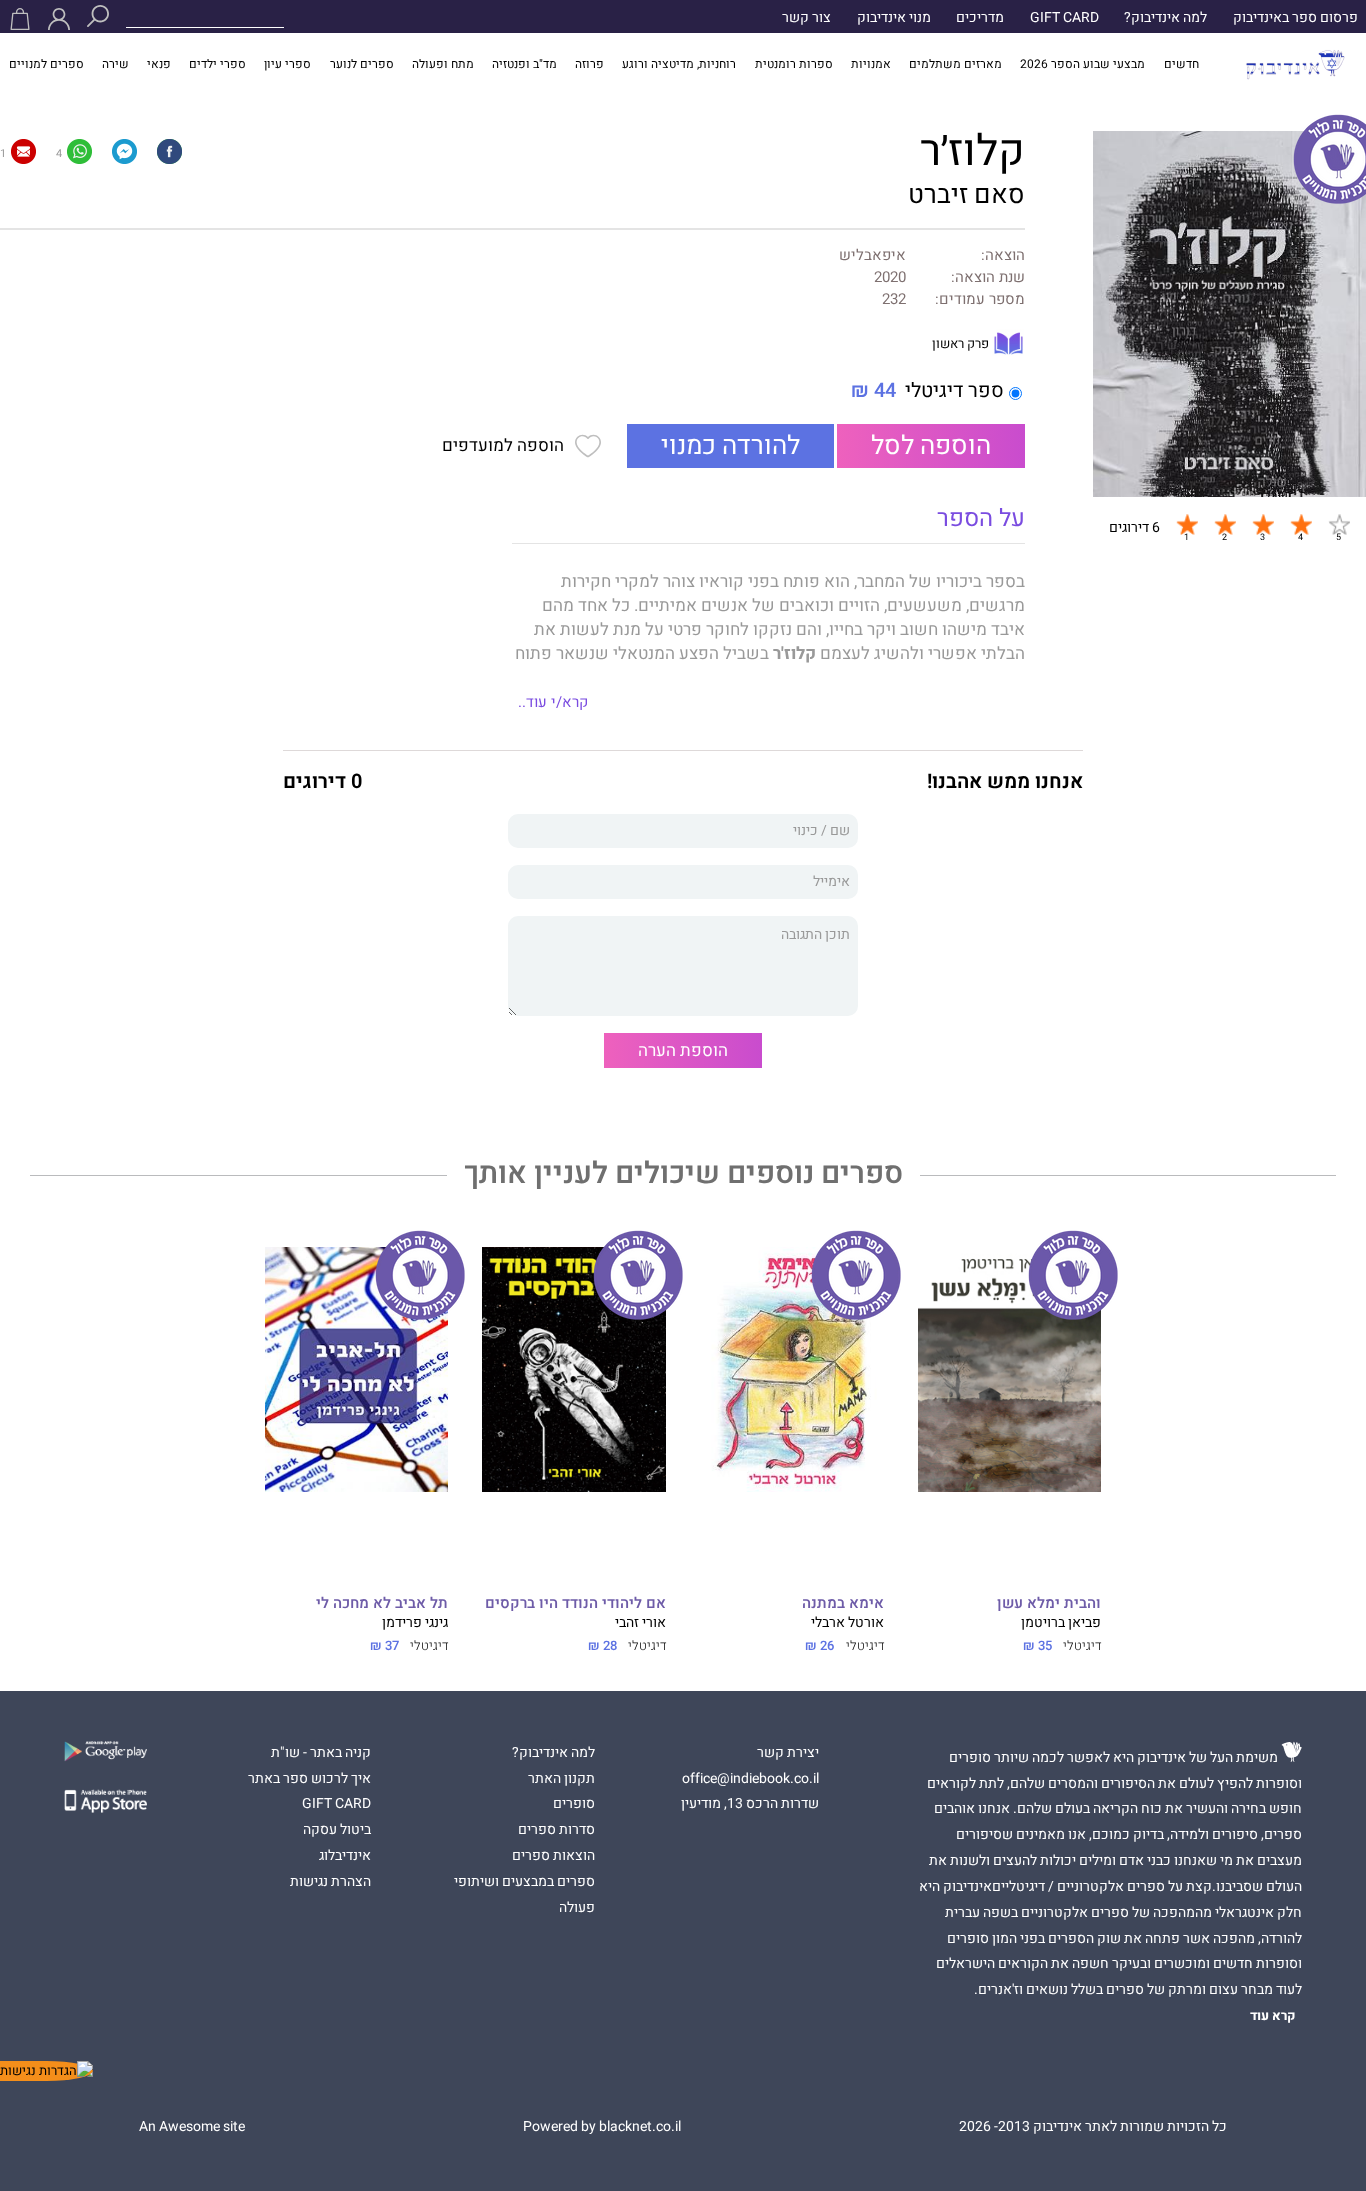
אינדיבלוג (345, 1856)
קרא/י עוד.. (553, 702)
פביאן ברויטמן (1061, 1623)
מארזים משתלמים (955, 64)
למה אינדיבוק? (1165, 18)
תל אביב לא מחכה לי (382, 1603)
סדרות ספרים (556, 1830)
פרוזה (589, 64)
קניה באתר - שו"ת (321, 1753)
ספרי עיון (287, 64)
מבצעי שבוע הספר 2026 (1082, 64)
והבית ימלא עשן (1049, 1603)
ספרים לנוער (362, 64)
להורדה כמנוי (730, 446)
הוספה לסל (931, 446)
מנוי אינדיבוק (894, 18)
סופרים (574, 1804)
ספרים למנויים (46, 64)
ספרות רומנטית (794, 64)
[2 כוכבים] (1225, 525)
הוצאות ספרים (553, 1856)
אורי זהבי (640, 1623)
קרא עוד (1273, 2016)
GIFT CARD (1064, 18)
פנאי (159, 64)
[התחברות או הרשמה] (59, 19)
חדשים (1181, 64)
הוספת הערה (683, 1050)
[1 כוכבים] (1187, 525)
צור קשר (806, 18)
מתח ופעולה (443, 64)
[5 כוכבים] (1339, 525)
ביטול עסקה (337, 1830)
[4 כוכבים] (1301, 525)
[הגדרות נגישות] (46, 2071)
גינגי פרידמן (415, 1623)
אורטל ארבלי (847, 1623)
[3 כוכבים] (1263, 525)
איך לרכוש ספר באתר (309, 1779)
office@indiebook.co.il (750, 1779)
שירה (115, 64)
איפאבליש (872, 255)
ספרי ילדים (217, 64)
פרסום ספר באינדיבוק (1295, 18)
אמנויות (871, 64)
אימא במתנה (843, 1603)
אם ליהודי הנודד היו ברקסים (575, 1603)
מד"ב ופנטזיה (524, 64)
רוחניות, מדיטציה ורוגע (679, 64)
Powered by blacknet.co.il (602, 2127)
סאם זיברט (966, 195)
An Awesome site (192, 2127)
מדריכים (980, 18)
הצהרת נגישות (330, 1882)
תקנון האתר (561, 1779)
